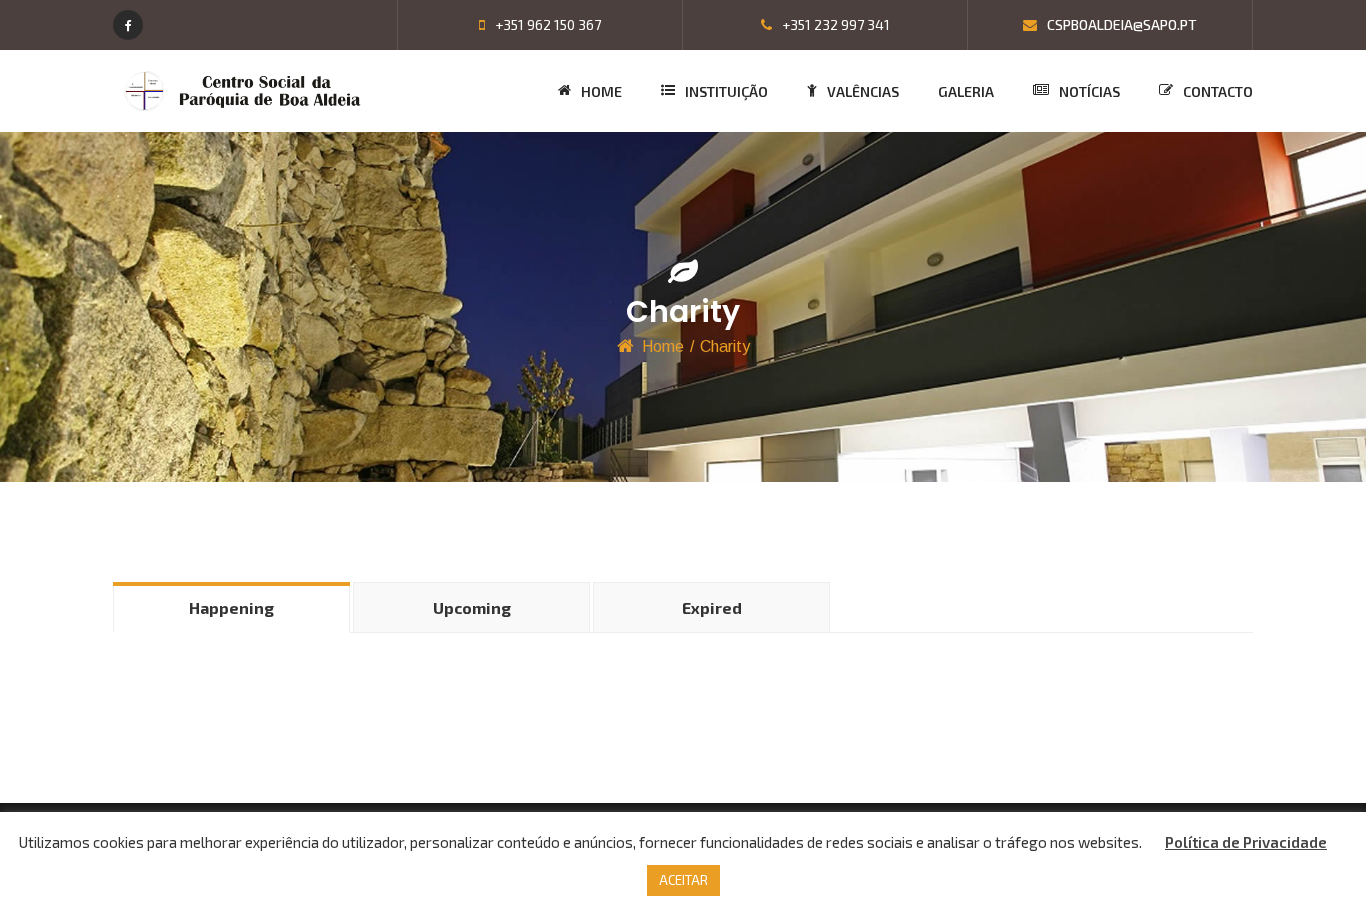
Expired (712, 607)
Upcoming (472, 607)
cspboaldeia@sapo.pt (1120, 24)
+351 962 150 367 (546, 24)
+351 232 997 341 (834, 24)
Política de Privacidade (1246, 842)
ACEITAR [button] (683, 880)
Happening (231, 607)
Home (663, 346)
